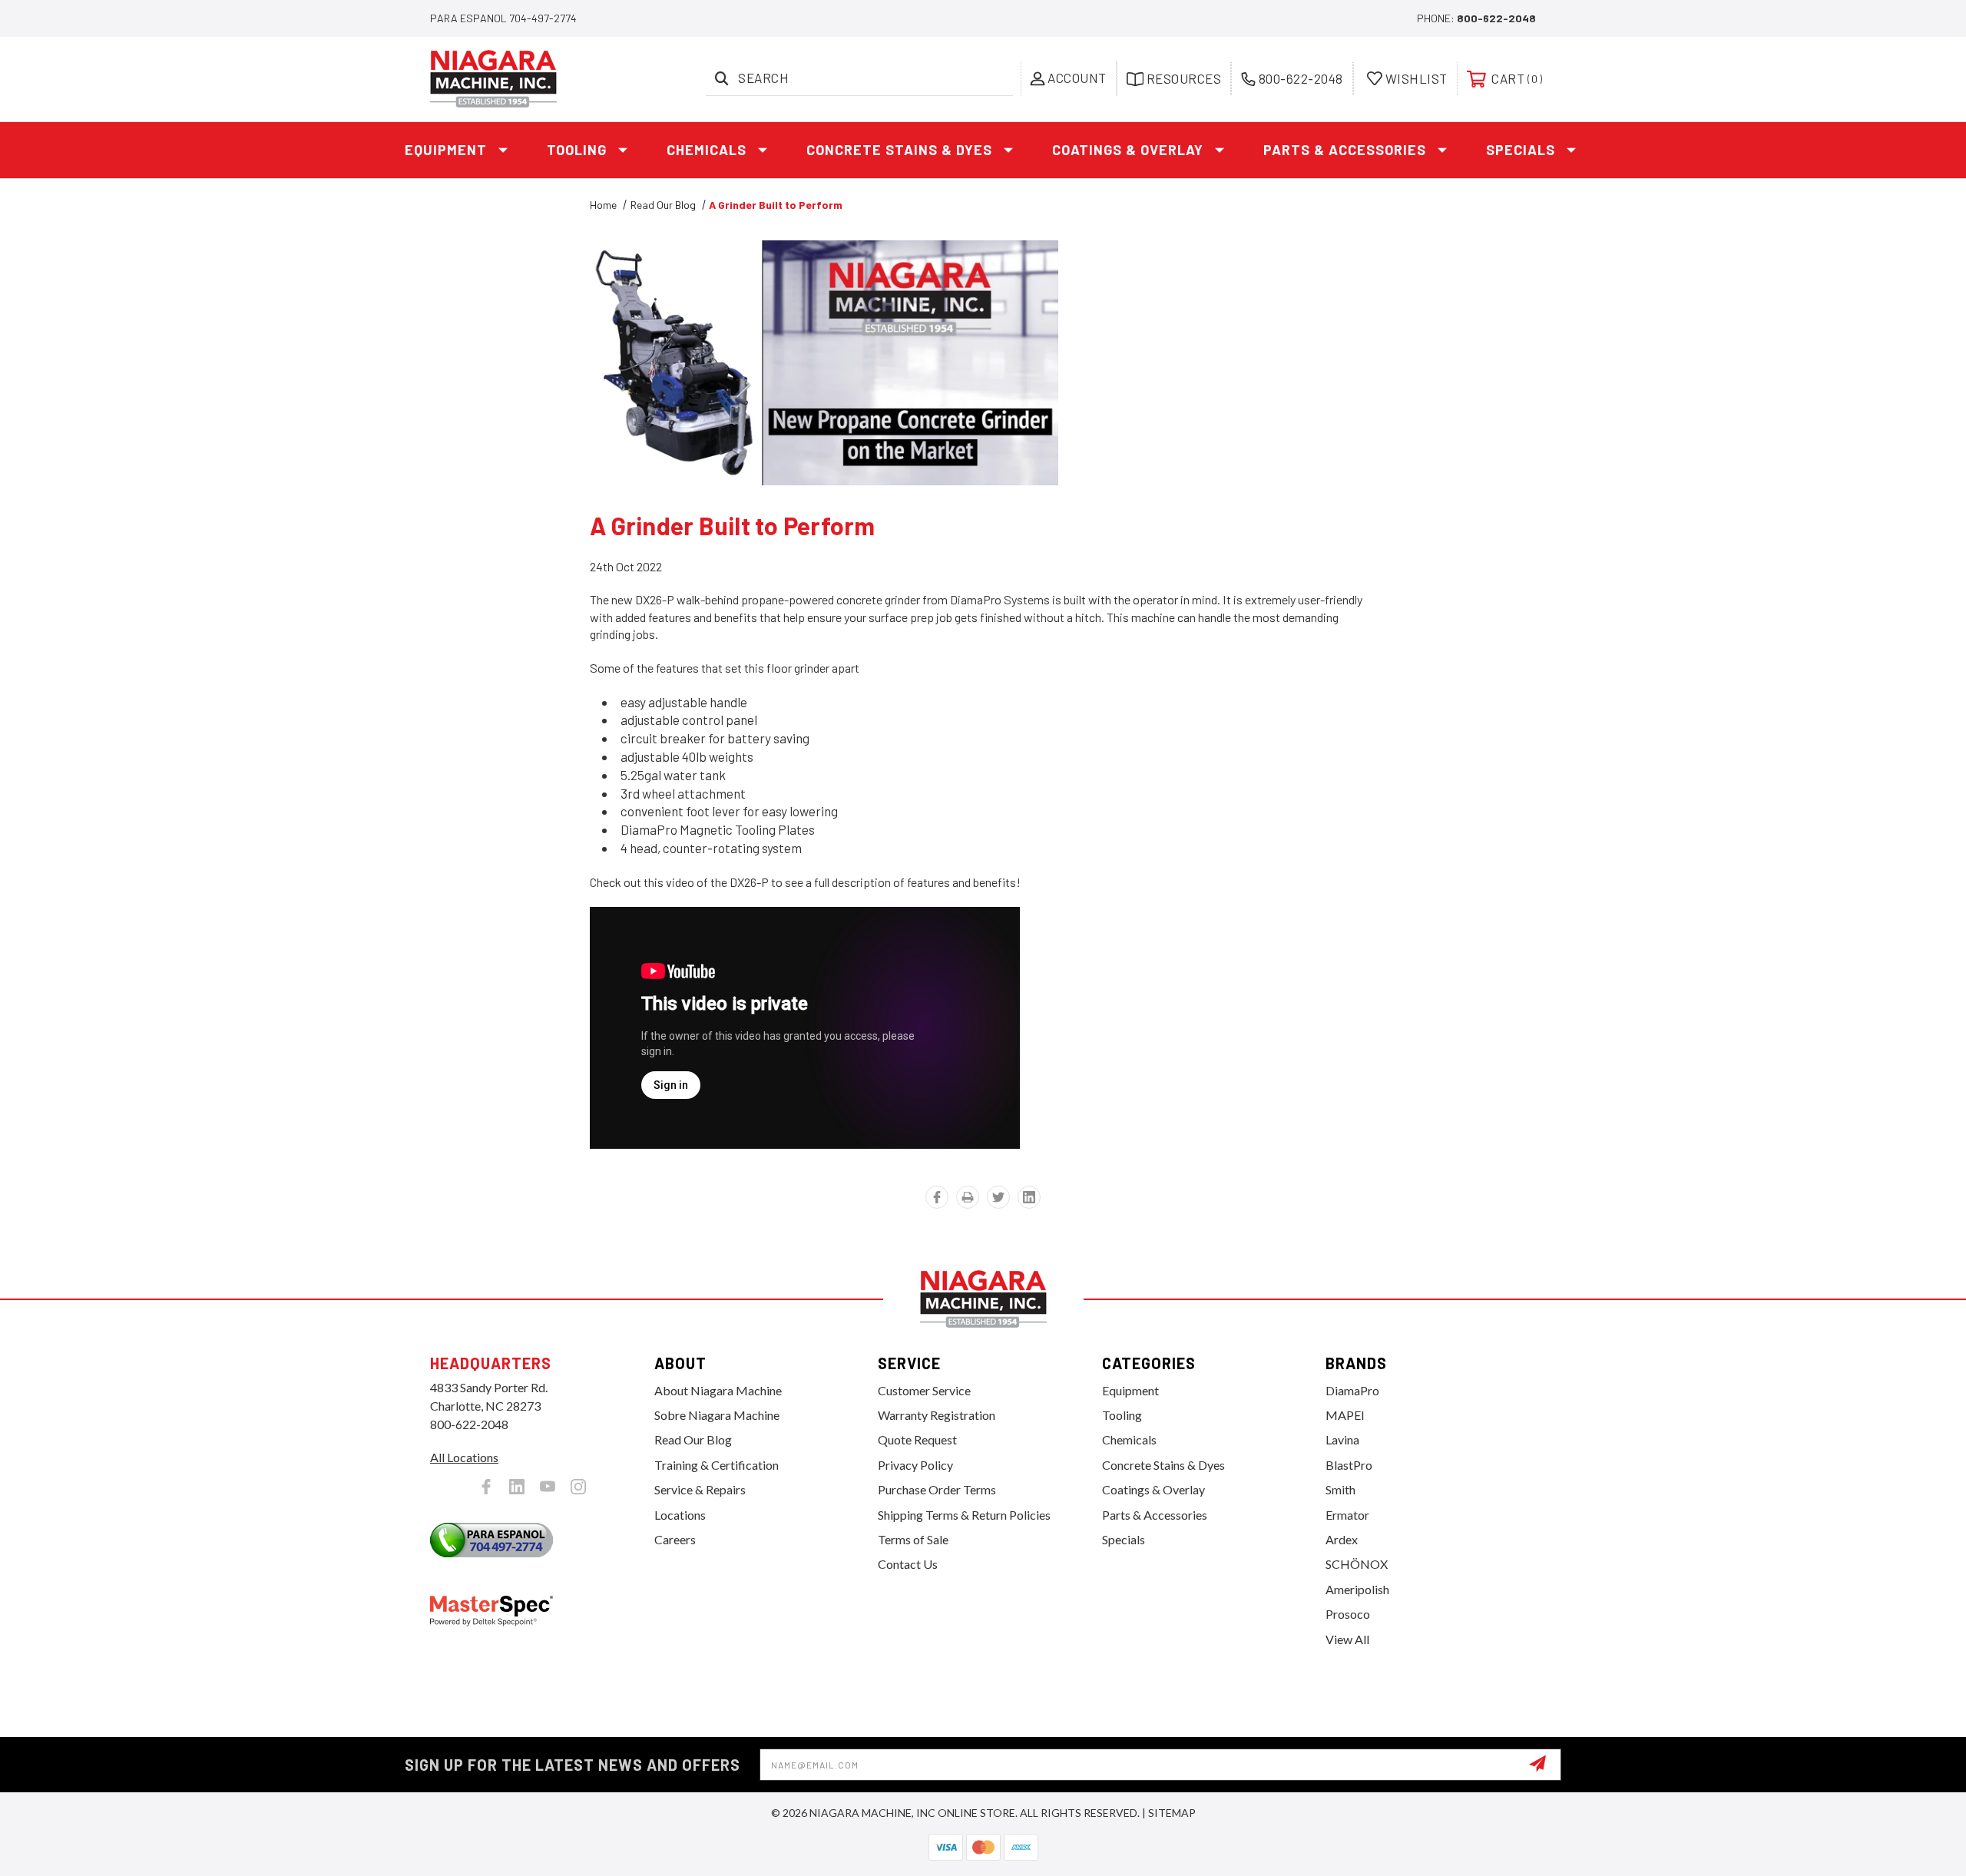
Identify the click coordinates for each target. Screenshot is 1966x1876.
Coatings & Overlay (1128, 150)
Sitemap (1172, 1813)
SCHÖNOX (1357, 1564)
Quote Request (917, 1439)
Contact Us (908, 1564)
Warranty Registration (937, 1415)
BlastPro (1349, 1465)
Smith (1340, 1489)
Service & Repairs (700, 1489)
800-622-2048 (1496, 18)
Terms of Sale (913, 1539)
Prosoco (1348, 1614)
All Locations (464, 1457)
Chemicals (707, 150)
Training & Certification (717, 1465)
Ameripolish (1357, 1589)
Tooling (577, 150)
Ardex (1342, 1539)
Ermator (1347, 1515)
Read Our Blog (693, 1439)
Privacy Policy (915, 1465)
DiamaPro (1352, 1390)
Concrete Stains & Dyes (899, 150)
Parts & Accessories (1345, 150)
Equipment (446, 150)
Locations (680, 1515)
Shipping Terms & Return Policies (964, 1515)
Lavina (1342, 1439)
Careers (675, 1539)
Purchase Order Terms (937, 1489)
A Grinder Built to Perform (733, 525)
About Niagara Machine (718, 1390)
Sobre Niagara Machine (717, 1415)
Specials (1521, 150)
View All (1347, 1639)
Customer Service (924, 1390)
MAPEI (1345, 1415)
